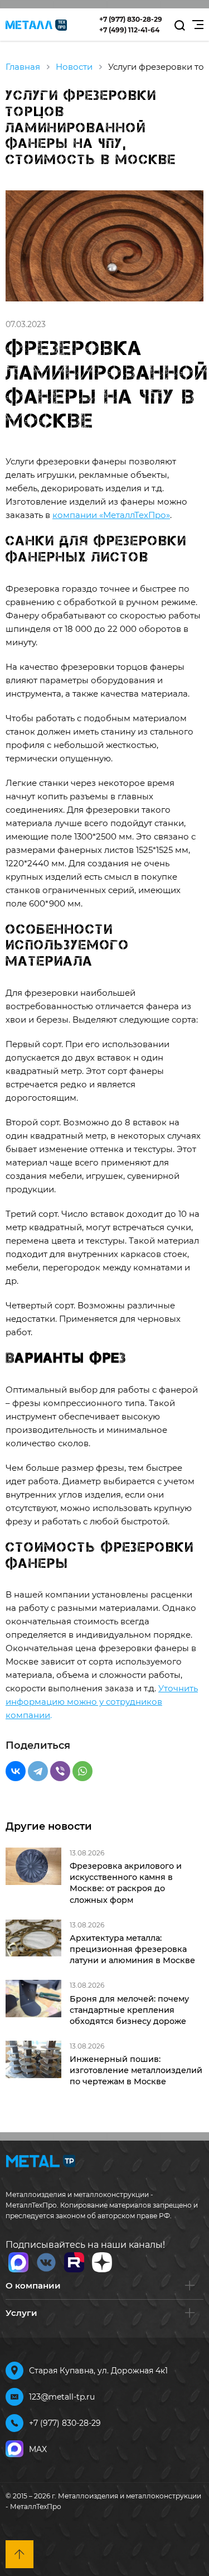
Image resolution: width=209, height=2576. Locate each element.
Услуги (21, 2313)
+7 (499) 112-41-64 (129, 30)
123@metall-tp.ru (62, 2397)
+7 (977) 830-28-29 (131, 19)
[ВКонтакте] (16, 1771)
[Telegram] (38, 1771)
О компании (33, 2285)
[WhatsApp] (82, 1771)
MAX (38, 2449)
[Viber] (60, 1771)
